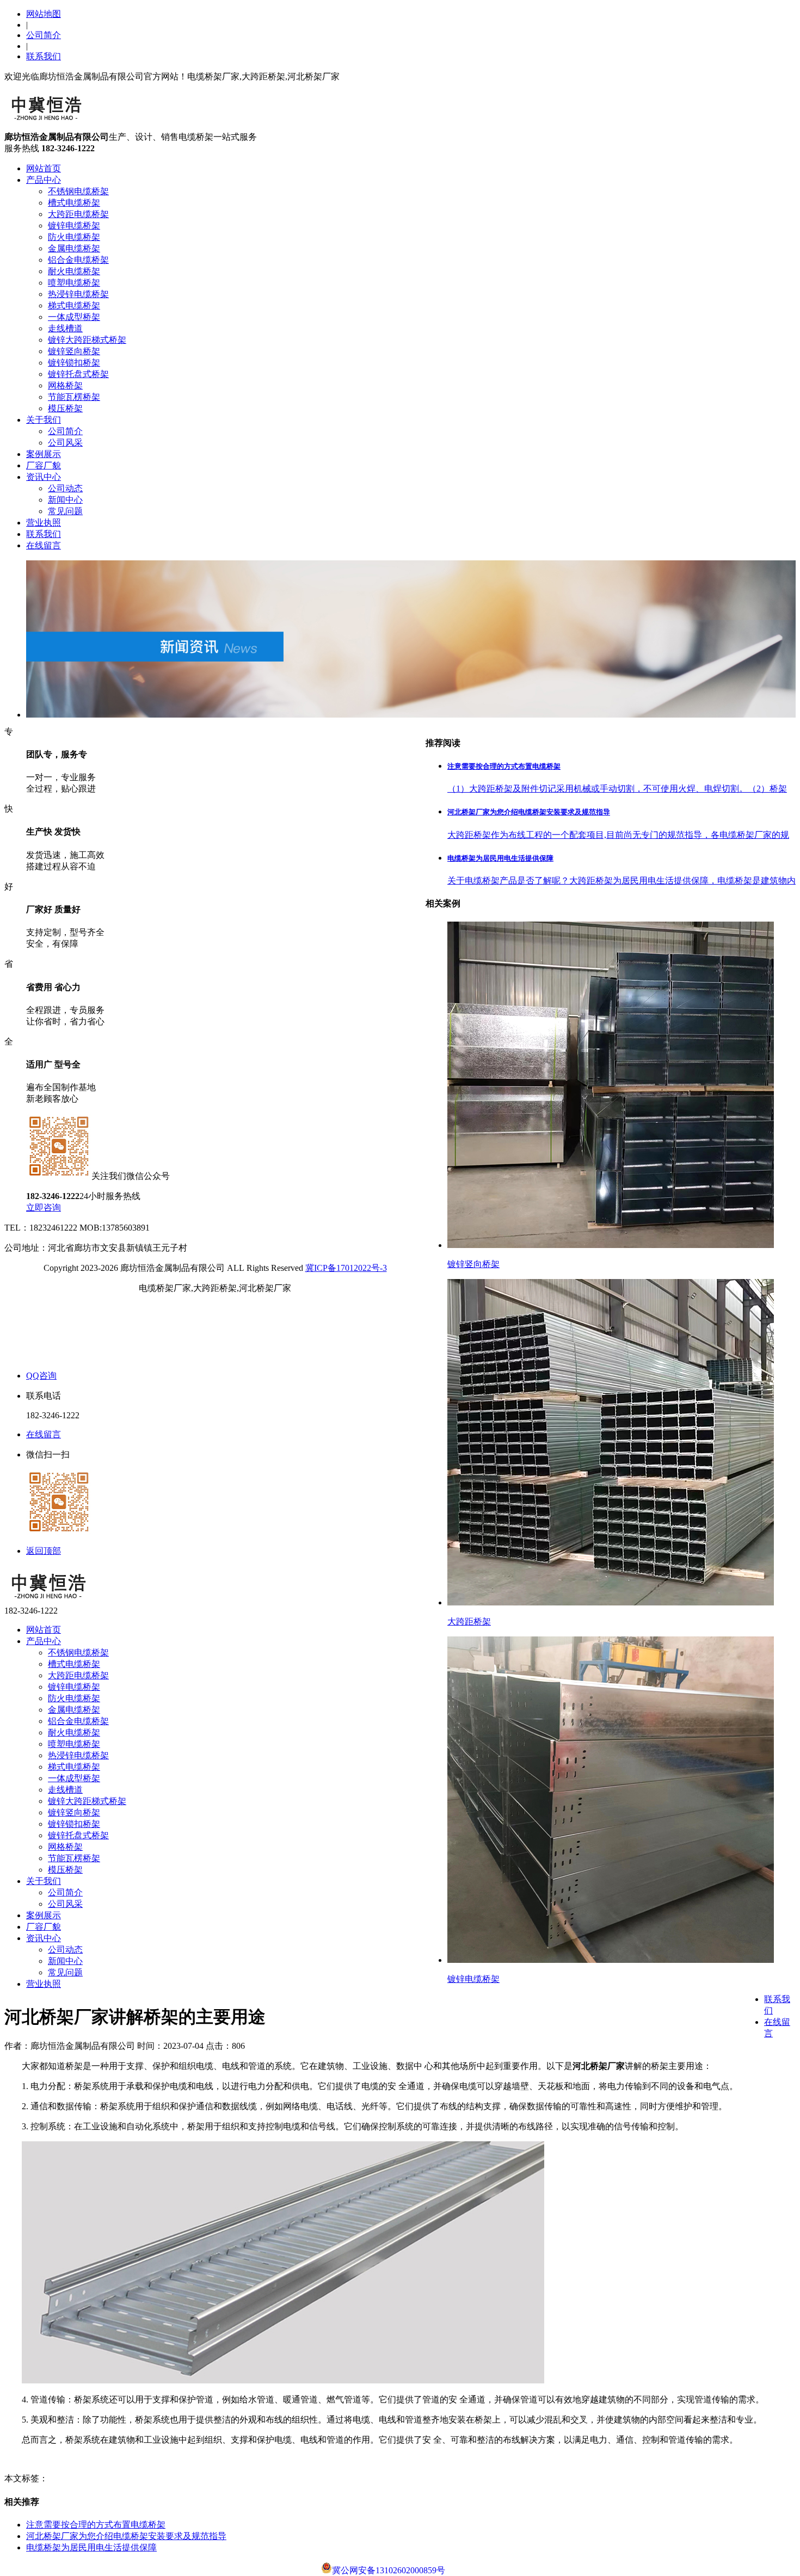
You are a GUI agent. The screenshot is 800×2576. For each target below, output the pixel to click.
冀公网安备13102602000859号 (389, 2570)
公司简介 (44, 35)
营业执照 (44, 523)
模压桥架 (65, 408)
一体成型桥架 (74, 317)
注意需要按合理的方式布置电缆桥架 (96, 2525)
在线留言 (44, 545)
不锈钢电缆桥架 (78, 191)
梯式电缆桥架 (74, 305)
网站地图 (44, 14)
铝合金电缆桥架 (78, 260)
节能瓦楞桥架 (74, 397)
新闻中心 (65, 500)
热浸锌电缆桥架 (78, 294)
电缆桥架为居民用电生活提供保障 (91, 2547)
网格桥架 (65, 385)
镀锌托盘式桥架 (78, 374)
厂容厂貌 (44, 465)
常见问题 (65, 511)
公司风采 (65, 443)
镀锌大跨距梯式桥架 (87, 340)
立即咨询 (44, 1207)
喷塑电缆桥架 (74, 283)
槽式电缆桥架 (74, 203)
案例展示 (44, 454)
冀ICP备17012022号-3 (346, 1268)
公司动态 (65, 488)
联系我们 (44, 56)
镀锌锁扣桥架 (74, 363)
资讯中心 (44, 477)
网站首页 (44, 168)
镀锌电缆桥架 (74, 226)
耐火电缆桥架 (74, 271)
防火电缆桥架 (74, 237)
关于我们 (44, 420)
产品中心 (44, 180)
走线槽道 (65, 328)
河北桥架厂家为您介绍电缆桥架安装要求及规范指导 (126, 2536)
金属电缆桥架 (74, 248)
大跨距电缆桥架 (78, 214)
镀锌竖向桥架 (74, 351)
